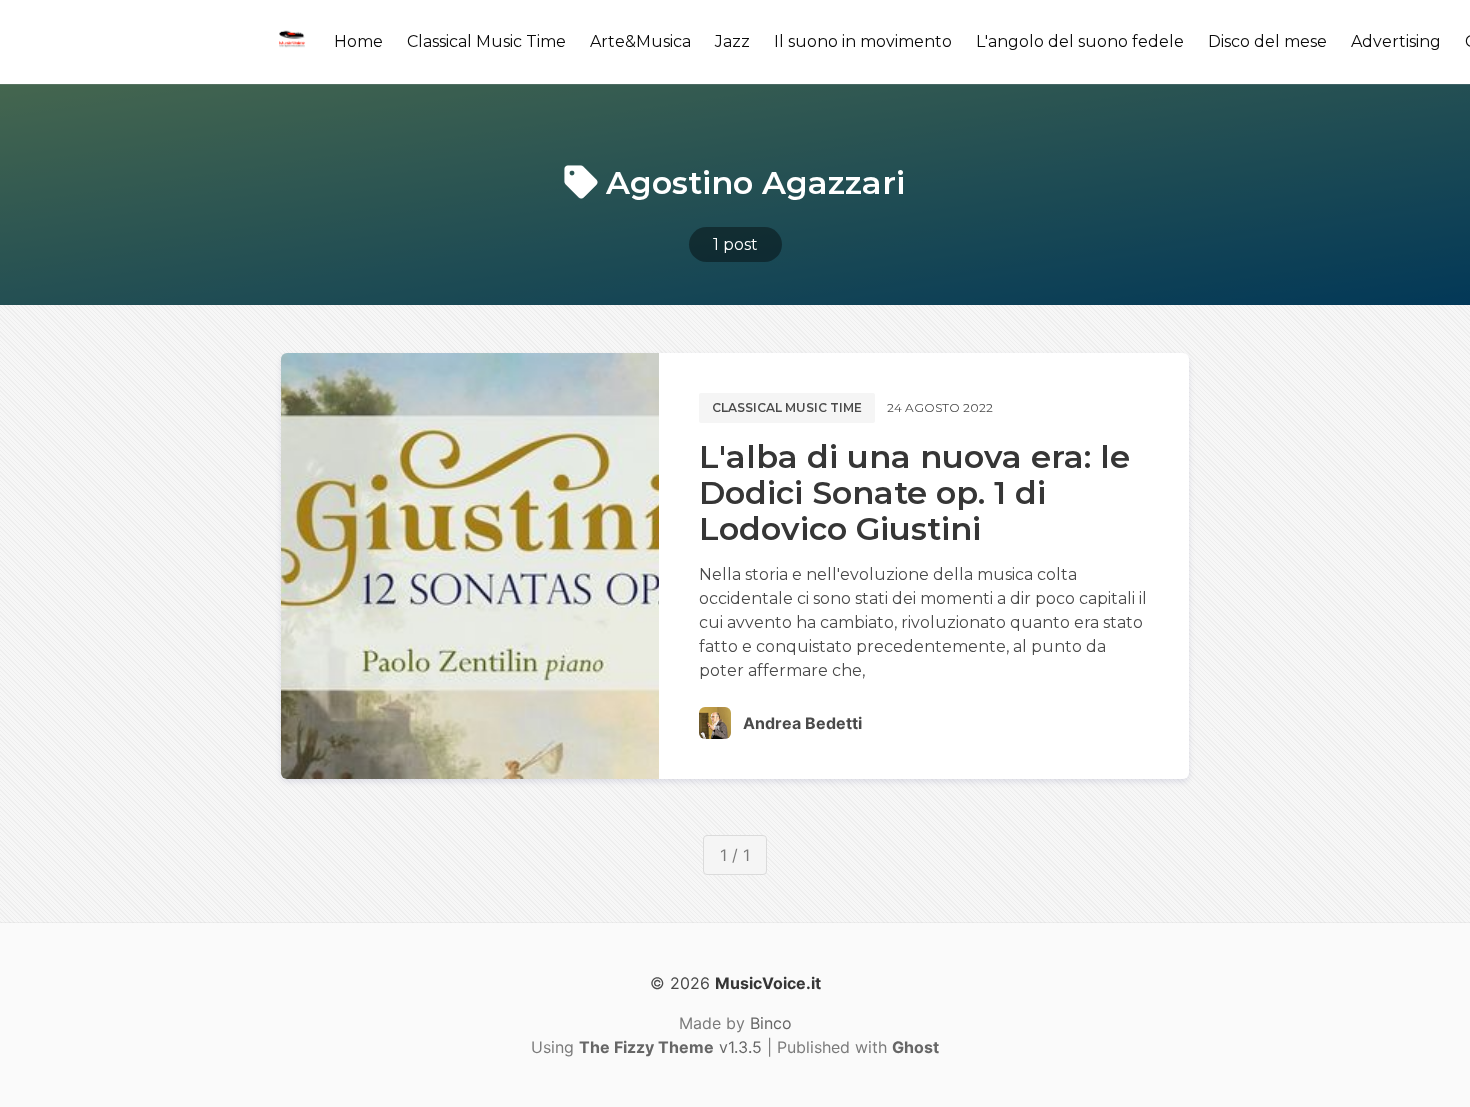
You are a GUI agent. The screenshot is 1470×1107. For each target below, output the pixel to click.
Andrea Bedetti (802, 723)
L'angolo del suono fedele (1080, 41)
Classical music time (787, 407)
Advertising (1396, 41)
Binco (771, 1023)
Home (358, 41)
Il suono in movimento (863, 41)
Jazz (732, 41)
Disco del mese (1267, 41)
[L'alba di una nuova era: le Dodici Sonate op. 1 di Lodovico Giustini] (470, 566)
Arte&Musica (640, 41)
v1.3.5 (670, 1047)
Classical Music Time (486, 41)
